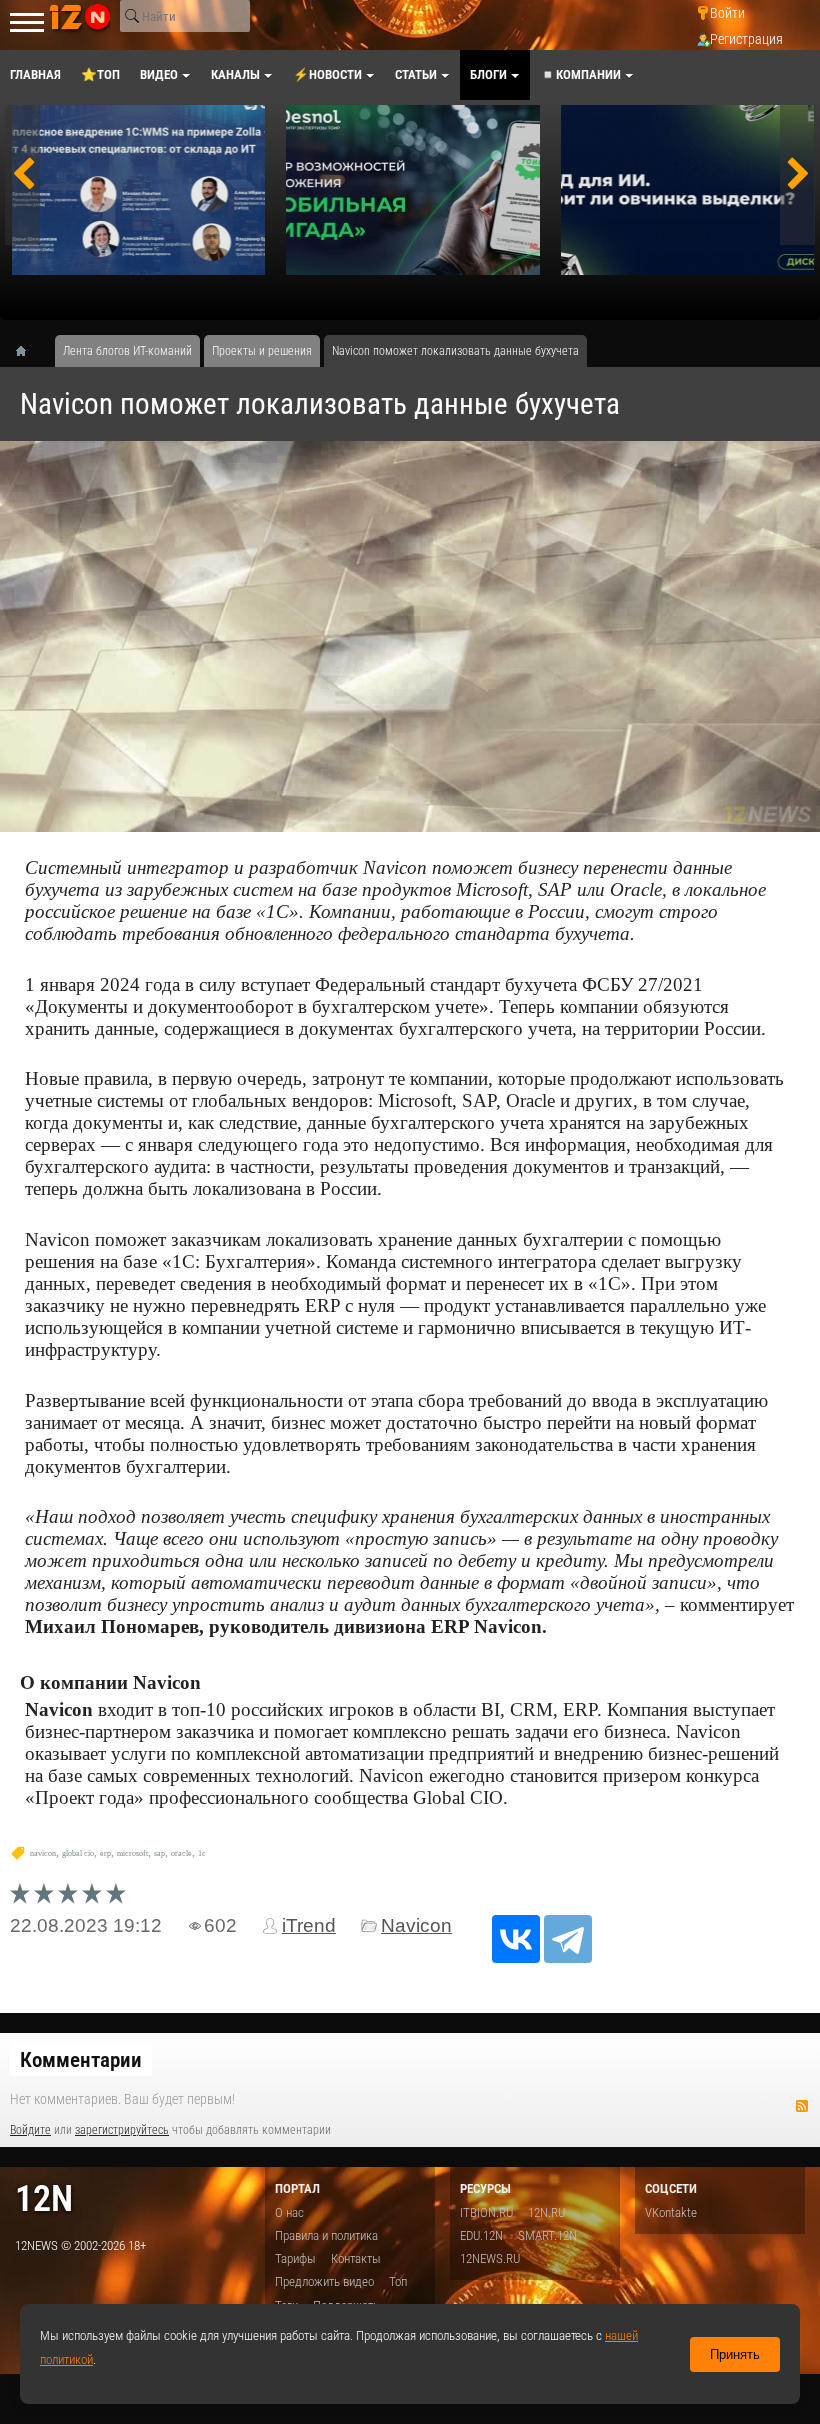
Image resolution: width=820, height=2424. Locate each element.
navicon (43, 1853)
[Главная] (28, 351)
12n (44, 2198)
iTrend (309, 1925)
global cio (78, 1853)
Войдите (30, 2130)
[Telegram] (568, 1939)
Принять (735, 2354)
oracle (181, 1853)
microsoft (132, 1853)
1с (202, 1853)
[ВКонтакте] (516, 1939)
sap (159, 1853)
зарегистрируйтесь (122, 2130)
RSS (802, 2106)
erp (105, 1853)
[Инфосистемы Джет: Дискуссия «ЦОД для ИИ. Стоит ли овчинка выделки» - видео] (687, 190)
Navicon (416, 1925)
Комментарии (81, 2060)
